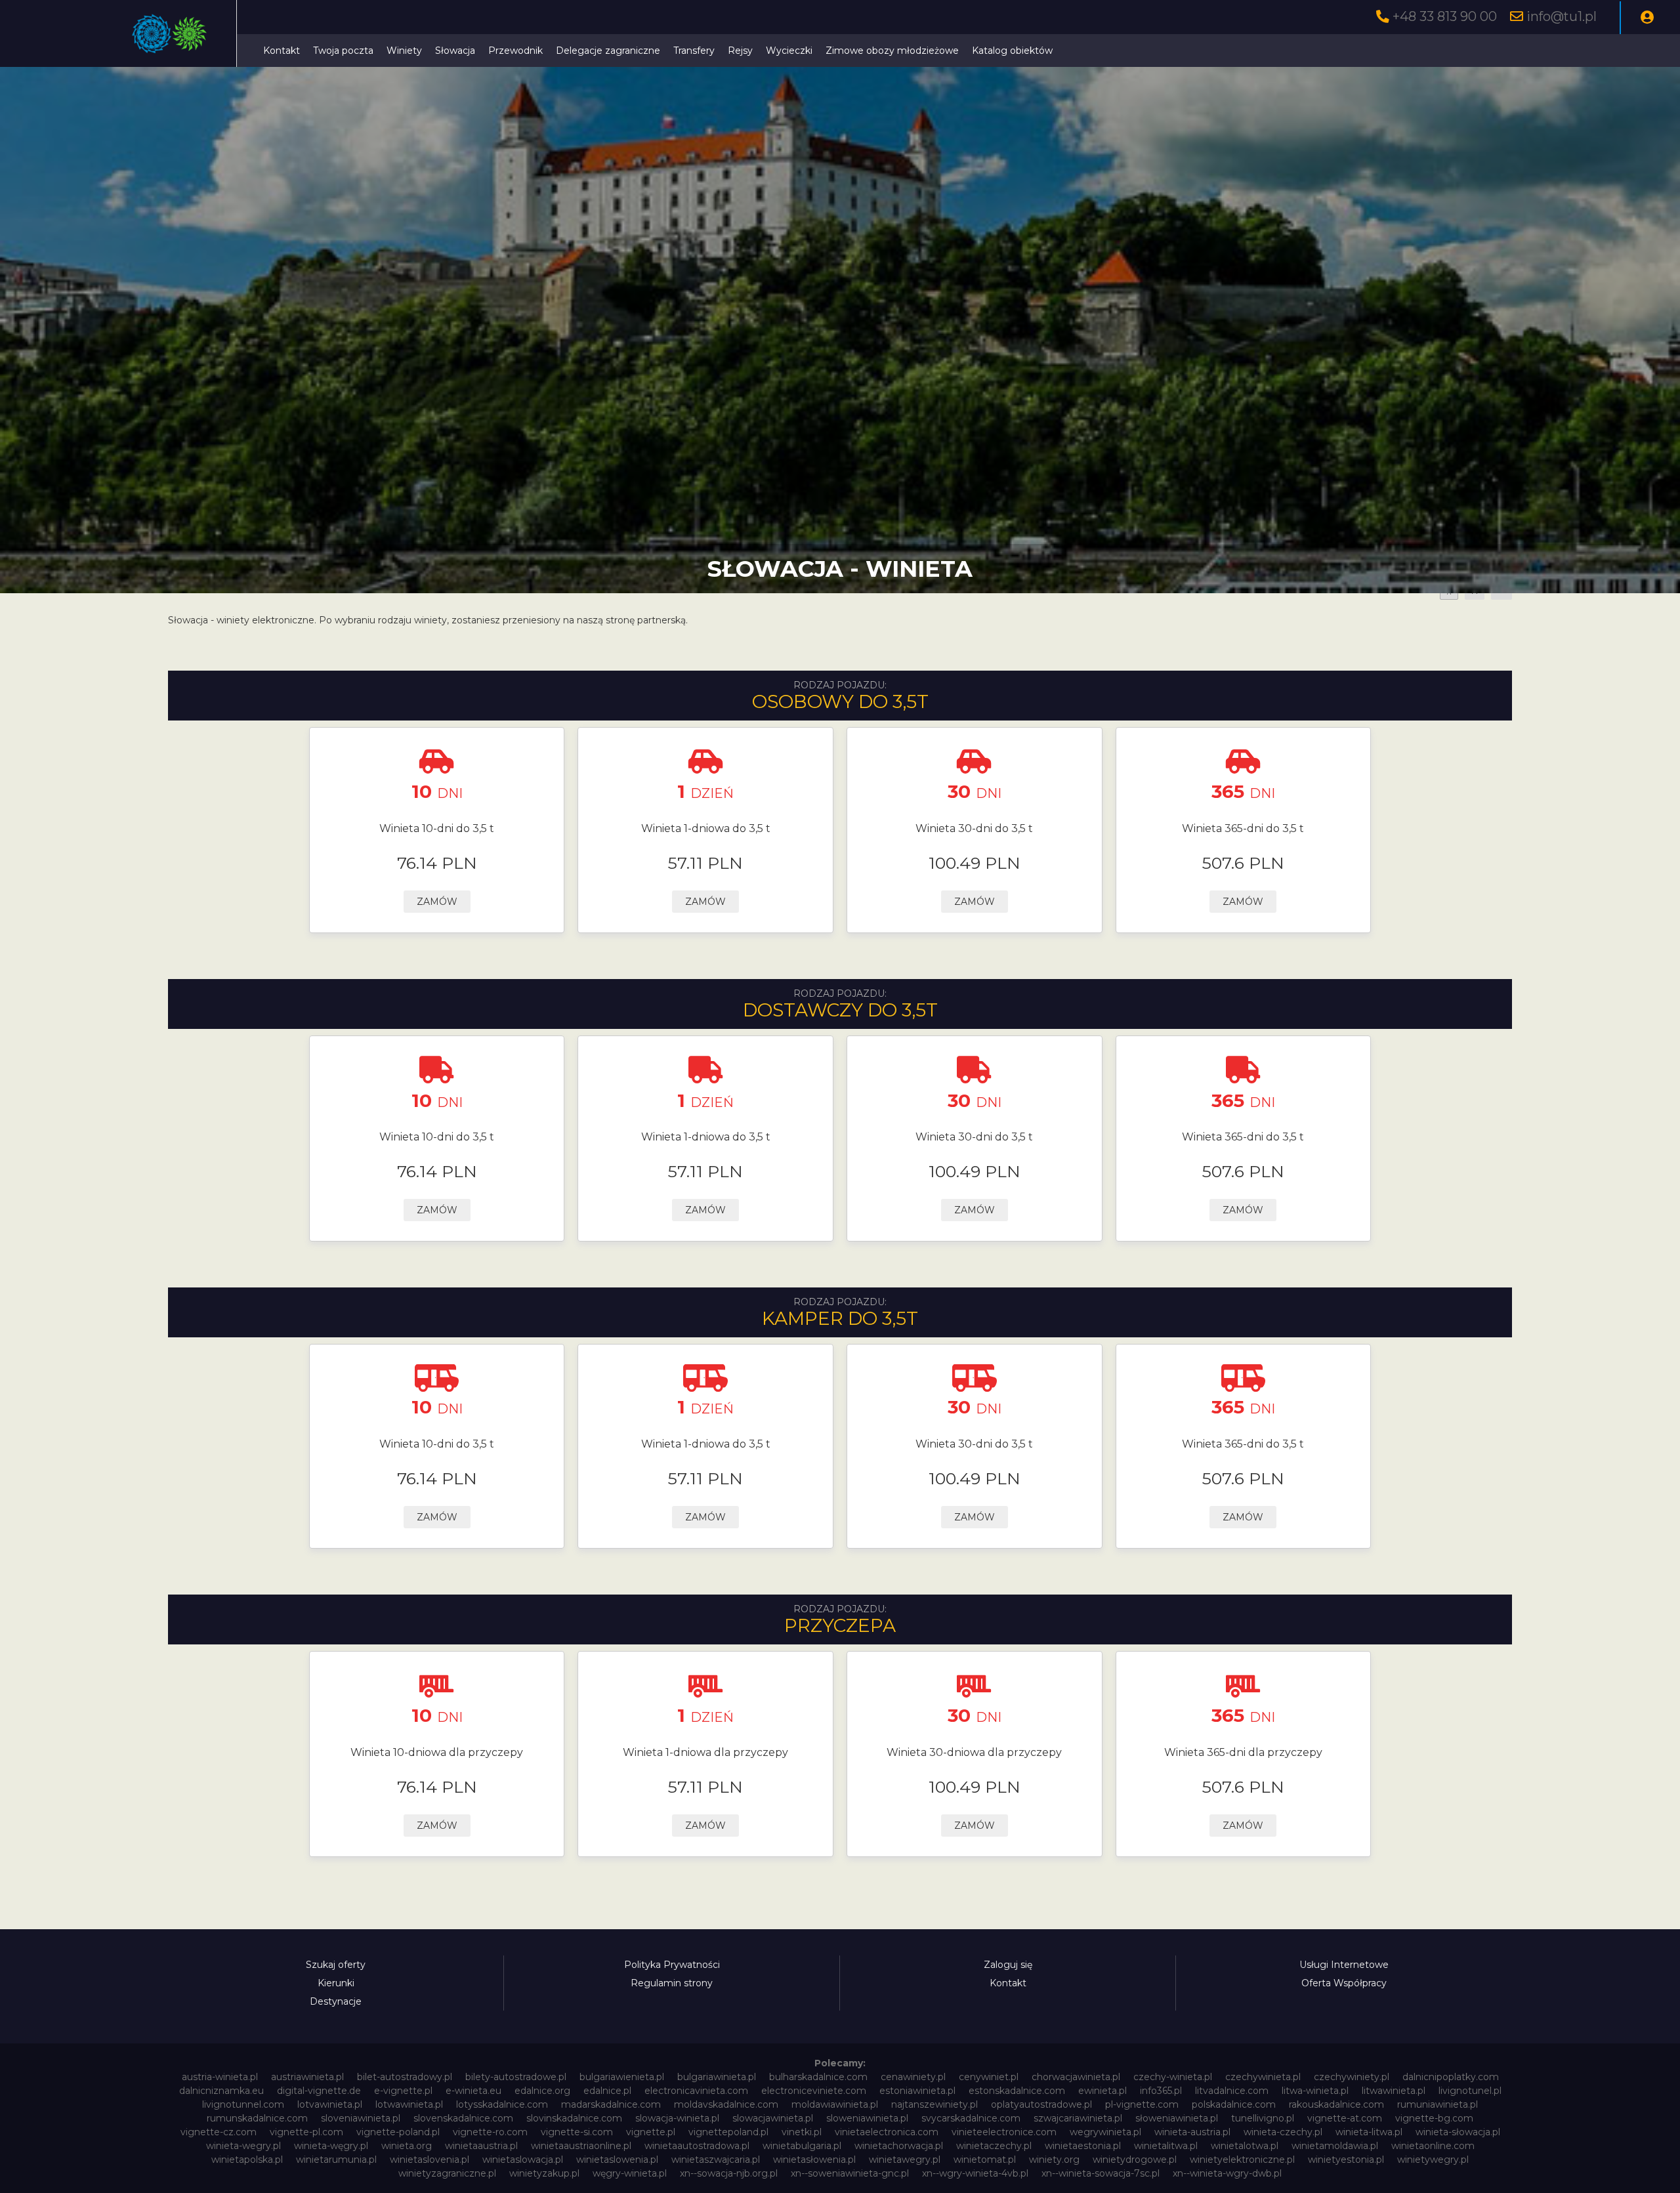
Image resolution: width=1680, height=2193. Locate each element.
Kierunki (336, 1983)
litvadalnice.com (1232, 2091)
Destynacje (336, 2001)
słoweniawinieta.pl (1177, 2118)
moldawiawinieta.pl (835, 2104)
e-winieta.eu (473, 2091)
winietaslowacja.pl (523, 2160)
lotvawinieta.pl (330, 2104)
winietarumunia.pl (336, 2160)
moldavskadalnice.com (726, 2104)
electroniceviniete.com (814, 2091)
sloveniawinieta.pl (361, 2118)
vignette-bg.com (1434, 2118)
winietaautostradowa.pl (697, 2146)
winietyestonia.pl (1346, 2160)
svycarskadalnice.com (971, 2118)
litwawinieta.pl (1394, 2091)
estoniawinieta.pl (917, 2091)
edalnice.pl (607, 2091)
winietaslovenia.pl (430, 2160)
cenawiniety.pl (913, 2077)
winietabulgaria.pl (802, 2146)
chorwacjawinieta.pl (1076, 2077)
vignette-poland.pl (398, 2132)
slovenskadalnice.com (463, 2118)
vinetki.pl (802, 2132)
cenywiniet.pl (989, 2077)
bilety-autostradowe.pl (516, 2077)
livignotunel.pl (1470, 2091)
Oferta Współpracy (1344, 1983)
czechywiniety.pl (1352, 2077)
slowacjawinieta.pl (773, 2118)
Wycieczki (789, 51)
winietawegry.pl (905, 2160)
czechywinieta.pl (1263, 2077)
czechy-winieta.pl (1173, 2077)
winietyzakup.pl (544, 2173)
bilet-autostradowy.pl (405, 2077)
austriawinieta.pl (307, 2077)
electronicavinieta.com (696, 2091)
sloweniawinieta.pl (867, 2118)
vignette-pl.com (306, 2132)
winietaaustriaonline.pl (581, 2146)
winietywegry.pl (1433, 2160)
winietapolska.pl (247, 2160)
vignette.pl (651, 2132)
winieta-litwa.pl (1369, 2132)
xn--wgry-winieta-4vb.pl (975, 2173)
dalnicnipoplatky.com (1451, 2077)
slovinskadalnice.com (574, 2118)
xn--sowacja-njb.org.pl (729, 2173)
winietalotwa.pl (1245, 2146)
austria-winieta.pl (220, 2077)
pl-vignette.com (1142, 2104)
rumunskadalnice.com (257, 2118)
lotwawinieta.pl (409, 2104)
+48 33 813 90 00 (1445, 16)
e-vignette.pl (403, 2091)
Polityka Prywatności (672, 1965)
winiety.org (1054, 2160)
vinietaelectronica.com (887, 2132)
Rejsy (740, 51)
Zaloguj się (1008, 1965)
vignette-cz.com (219, 2132)
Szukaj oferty (336, 1965)
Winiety (404, 51)
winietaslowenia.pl (617, 2160)
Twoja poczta (343, 51)
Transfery (694, 51)
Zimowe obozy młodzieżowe (892, 51)
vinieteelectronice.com (1004, 2132)
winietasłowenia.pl (814, 2160)
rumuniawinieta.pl (1438, 2104)
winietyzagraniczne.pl (447, 2173)
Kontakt (282, 51)
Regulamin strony (672, 1983)
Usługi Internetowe (1344, 1965)
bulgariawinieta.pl (717, 2077)
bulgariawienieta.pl (622, 2077)
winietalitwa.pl (1166, 2146)
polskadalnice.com (1234, 2104)
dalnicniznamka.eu (221, 2091)
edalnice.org (542, 2091)
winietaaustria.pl (481, 2146)
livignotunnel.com (243, 2104)
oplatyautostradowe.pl (1041, 2104)
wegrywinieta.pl (1105, 2132)
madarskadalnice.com (611, 2104)
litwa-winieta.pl (1315, 2091)
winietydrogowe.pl (1135, 2160)
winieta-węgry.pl (331, 2146)
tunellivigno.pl (1263, 2118)
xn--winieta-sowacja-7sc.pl (1101, 2173)
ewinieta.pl (1102, 2091)
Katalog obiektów (1012, 51)
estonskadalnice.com (1017, 2091)
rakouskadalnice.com (1336, 2104)
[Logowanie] (1647, 18)
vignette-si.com (577, 2132)
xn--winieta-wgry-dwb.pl (1227, 2173)
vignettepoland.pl (728, 2132)
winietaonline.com (1433, 2146)
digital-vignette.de (319, 2091)
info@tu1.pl (1562, 16)
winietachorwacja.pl (899, 2146)
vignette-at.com (1345, 2118)
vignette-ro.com (490, 2132)
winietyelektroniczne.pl (1242, 2160)
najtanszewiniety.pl (934, 2104)
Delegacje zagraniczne (608, 51)
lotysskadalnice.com (502, 2104)
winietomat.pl (985, 2160)
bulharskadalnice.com (818, 2077)
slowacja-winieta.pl (677, 2118)
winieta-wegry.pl (243, 2146)
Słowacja (455, 51)
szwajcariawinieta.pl (1078, 2118)
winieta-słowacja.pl (1458, 2132)
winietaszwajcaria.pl (716, 2160)
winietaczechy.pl (994, 2146)
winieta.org (407, 2146)
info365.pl (1161, 2091)
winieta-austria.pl (1192, 2132)
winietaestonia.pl (1083, 2146)
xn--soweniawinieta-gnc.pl (850, 2173)
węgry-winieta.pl (630, 2173)
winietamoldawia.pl (1335, 2146)
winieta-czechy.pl (1283, 2132)
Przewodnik (515, 51)
